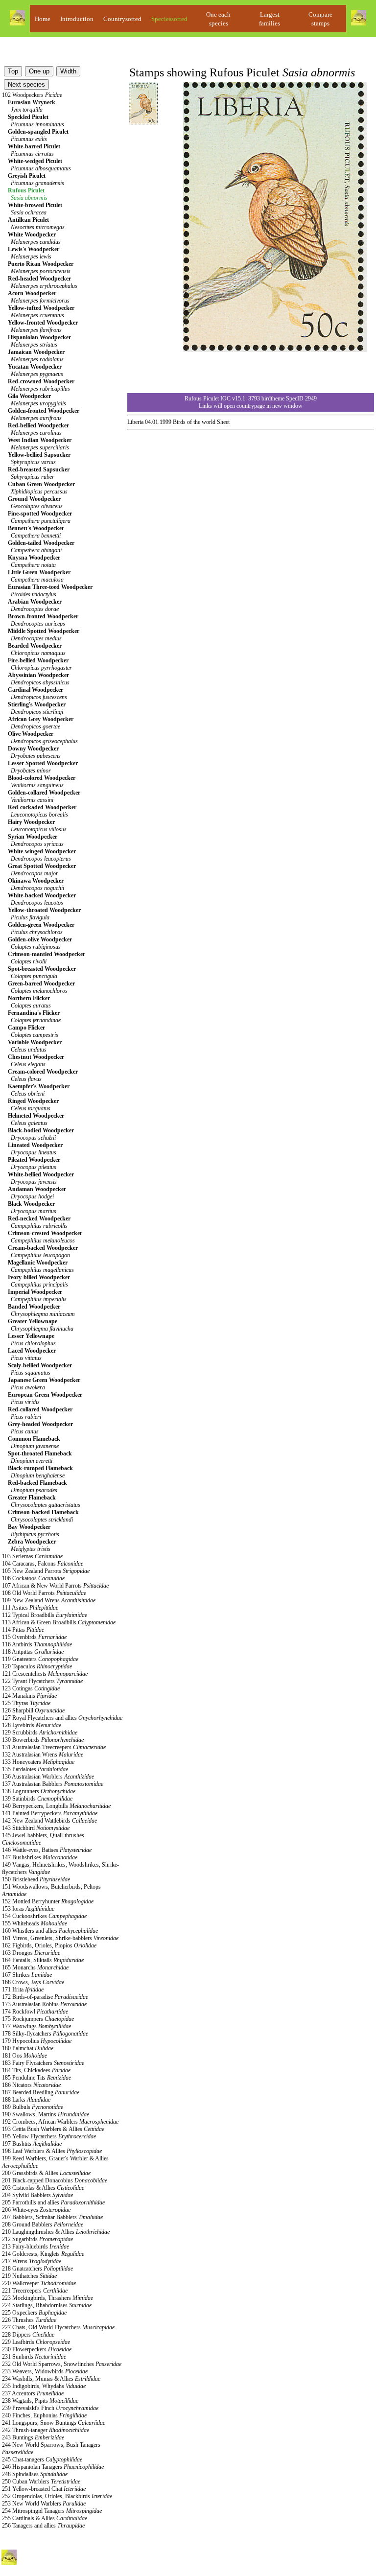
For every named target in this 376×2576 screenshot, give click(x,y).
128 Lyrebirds (32, 1725)
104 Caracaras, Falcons (43, 1564)
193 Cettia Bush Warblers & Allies (53, 2129)
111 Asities (30, 1608)
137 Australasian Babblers (53, 1784)
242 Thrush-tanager (46, 2430)
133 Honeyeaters (38, 1762)
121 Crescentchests (45, 1674)
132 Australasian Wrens (43, 1755)
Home (43, 19)
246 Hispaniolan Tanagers (53, 2467)
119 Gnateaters (40, 1659)
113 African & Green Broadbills (59, 1622)
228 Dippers (28, 2335)
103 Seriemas (32, 1556)
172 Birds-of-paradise (45, 1997)
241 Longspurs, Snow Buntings (54, 2423)
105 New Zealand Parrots (46, 1571)
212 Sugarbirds (37, 2239)
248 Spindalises (35, 2474)
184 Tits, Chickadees (36, 2070)
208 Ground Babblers (43, 2225)
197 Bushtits (32, 2144)
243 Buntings (33, 2437)
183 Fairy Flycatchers (43, 2063)
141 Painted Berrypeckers (50, 1813)
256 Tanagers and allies (43, 2526)
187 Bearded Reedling (41, 2092)
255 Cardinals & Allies (45, 2518)
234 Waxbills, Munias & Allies (51, 2379)
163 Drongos (31, 1953)
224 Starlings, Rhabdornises (47, 2305)
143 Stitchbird (36, 1828)
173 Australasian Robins (44, 2004)
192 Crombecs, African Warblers (60, 2122)
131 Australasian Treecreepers (54, 1747)
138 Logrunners (39, 1791)
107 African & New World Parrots (55, 1586)
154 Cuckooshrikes (44, 1916)
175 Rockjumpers (38, 2019)
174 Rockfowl (35, 2012)
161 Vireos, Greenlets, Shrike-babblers (60, 1938)
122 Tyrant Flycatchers (42, 1681)
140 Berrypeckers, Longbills (56, 1806)
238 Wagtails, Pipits (40, 2401)
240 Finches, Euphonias (44, 2415)
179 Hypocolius (37, 2041)
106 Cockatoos (33, 1578)
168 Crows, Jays (33, 1982)
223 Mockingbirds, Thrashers (47, 2298)
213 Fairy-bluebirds (35, 2247)
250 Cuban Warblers (41, 2482)
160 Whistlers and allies (50, 1931)
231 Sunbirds (34, 2357)
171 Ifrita (23, 1990)
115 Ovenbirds (34, 1637)
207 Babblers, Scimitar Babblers (52, 2217)
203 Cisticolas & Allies (43, 2188)
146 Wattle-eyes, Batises (47, 1850)
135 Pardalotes (35, 1769)
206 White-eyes (36, 2210)
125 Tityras (26, 1703)
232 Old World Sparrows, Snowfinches (62, 2364)
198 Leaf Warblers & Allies (52, 2151)
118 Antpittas (33, 1652)
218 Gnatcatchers (37, 2269)
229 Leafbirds (36, 2342)
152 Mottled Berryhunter (48, 1901)
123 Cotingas (31, 1688)
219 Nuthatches (29, 2276)
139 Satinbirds (37, 1799)
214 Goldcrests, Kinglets (43, 2254)
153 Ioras (28, 1909)
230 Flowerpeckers (37, 2349)
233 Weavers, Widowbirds (45, 2371)
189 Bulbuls (33, 2107)
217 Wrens (32, 2261)
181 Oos (24, 2056)
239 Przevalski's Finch (50, 2408)
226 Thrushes (29, 2320)
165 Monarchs (35, 1967)
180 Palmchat (28, 2048)
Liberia (135, 422)
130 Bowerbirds (43, 1740)
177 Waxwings (36, 2026)
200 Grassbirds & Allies (46, 2173)
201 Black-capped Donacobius (55, 2180)
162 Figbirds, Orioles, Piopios (49, 1945)
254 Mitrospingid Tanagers (52, 2511)
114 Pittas (23, 1630)
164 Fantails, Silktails (43, 1960)
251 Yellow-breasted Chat (44, 2489)
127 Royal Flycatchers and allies (62, 1718)
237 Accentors (33, 2393)
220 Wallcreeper (39, 2283)
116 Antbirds (37, 1644)
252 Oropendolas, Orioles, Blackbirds (57, 2496)
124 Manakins (29, 1696)
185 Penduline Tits (36, 2078)
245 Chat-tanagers (42, 2459)
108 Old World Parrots (44, 1593)
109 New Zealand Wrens (49, 1600)
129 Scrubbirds (40, 1733)
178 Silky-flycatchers (45, 2034)
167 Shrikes (27, 1975)
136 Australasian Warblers (48, 1777)
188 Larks (26, 2100)
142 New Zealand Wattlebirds (49, 1821)
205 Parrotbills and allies (53, 2202)
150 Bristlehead (36, 1879)
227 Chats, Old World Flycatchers (58, 2327)
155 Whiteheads (35, 1923)
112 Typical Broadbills (45, 1615)
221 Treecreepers (35, 2291)
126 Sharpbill (33, 1710)
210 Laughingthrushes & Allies (56, 2232)
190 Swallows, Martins (46, 2114)
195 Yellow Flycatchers (49, 2136)
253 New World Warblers (44, 2504)
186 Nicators (31, 2085)
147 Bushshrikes (40, 1857)
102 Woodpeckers (32, 95)
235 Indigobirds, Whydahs (44, 2386)
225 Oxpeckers (34, 2313)
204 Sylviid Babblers (37, 2195)
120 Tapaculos (37, 1666)
